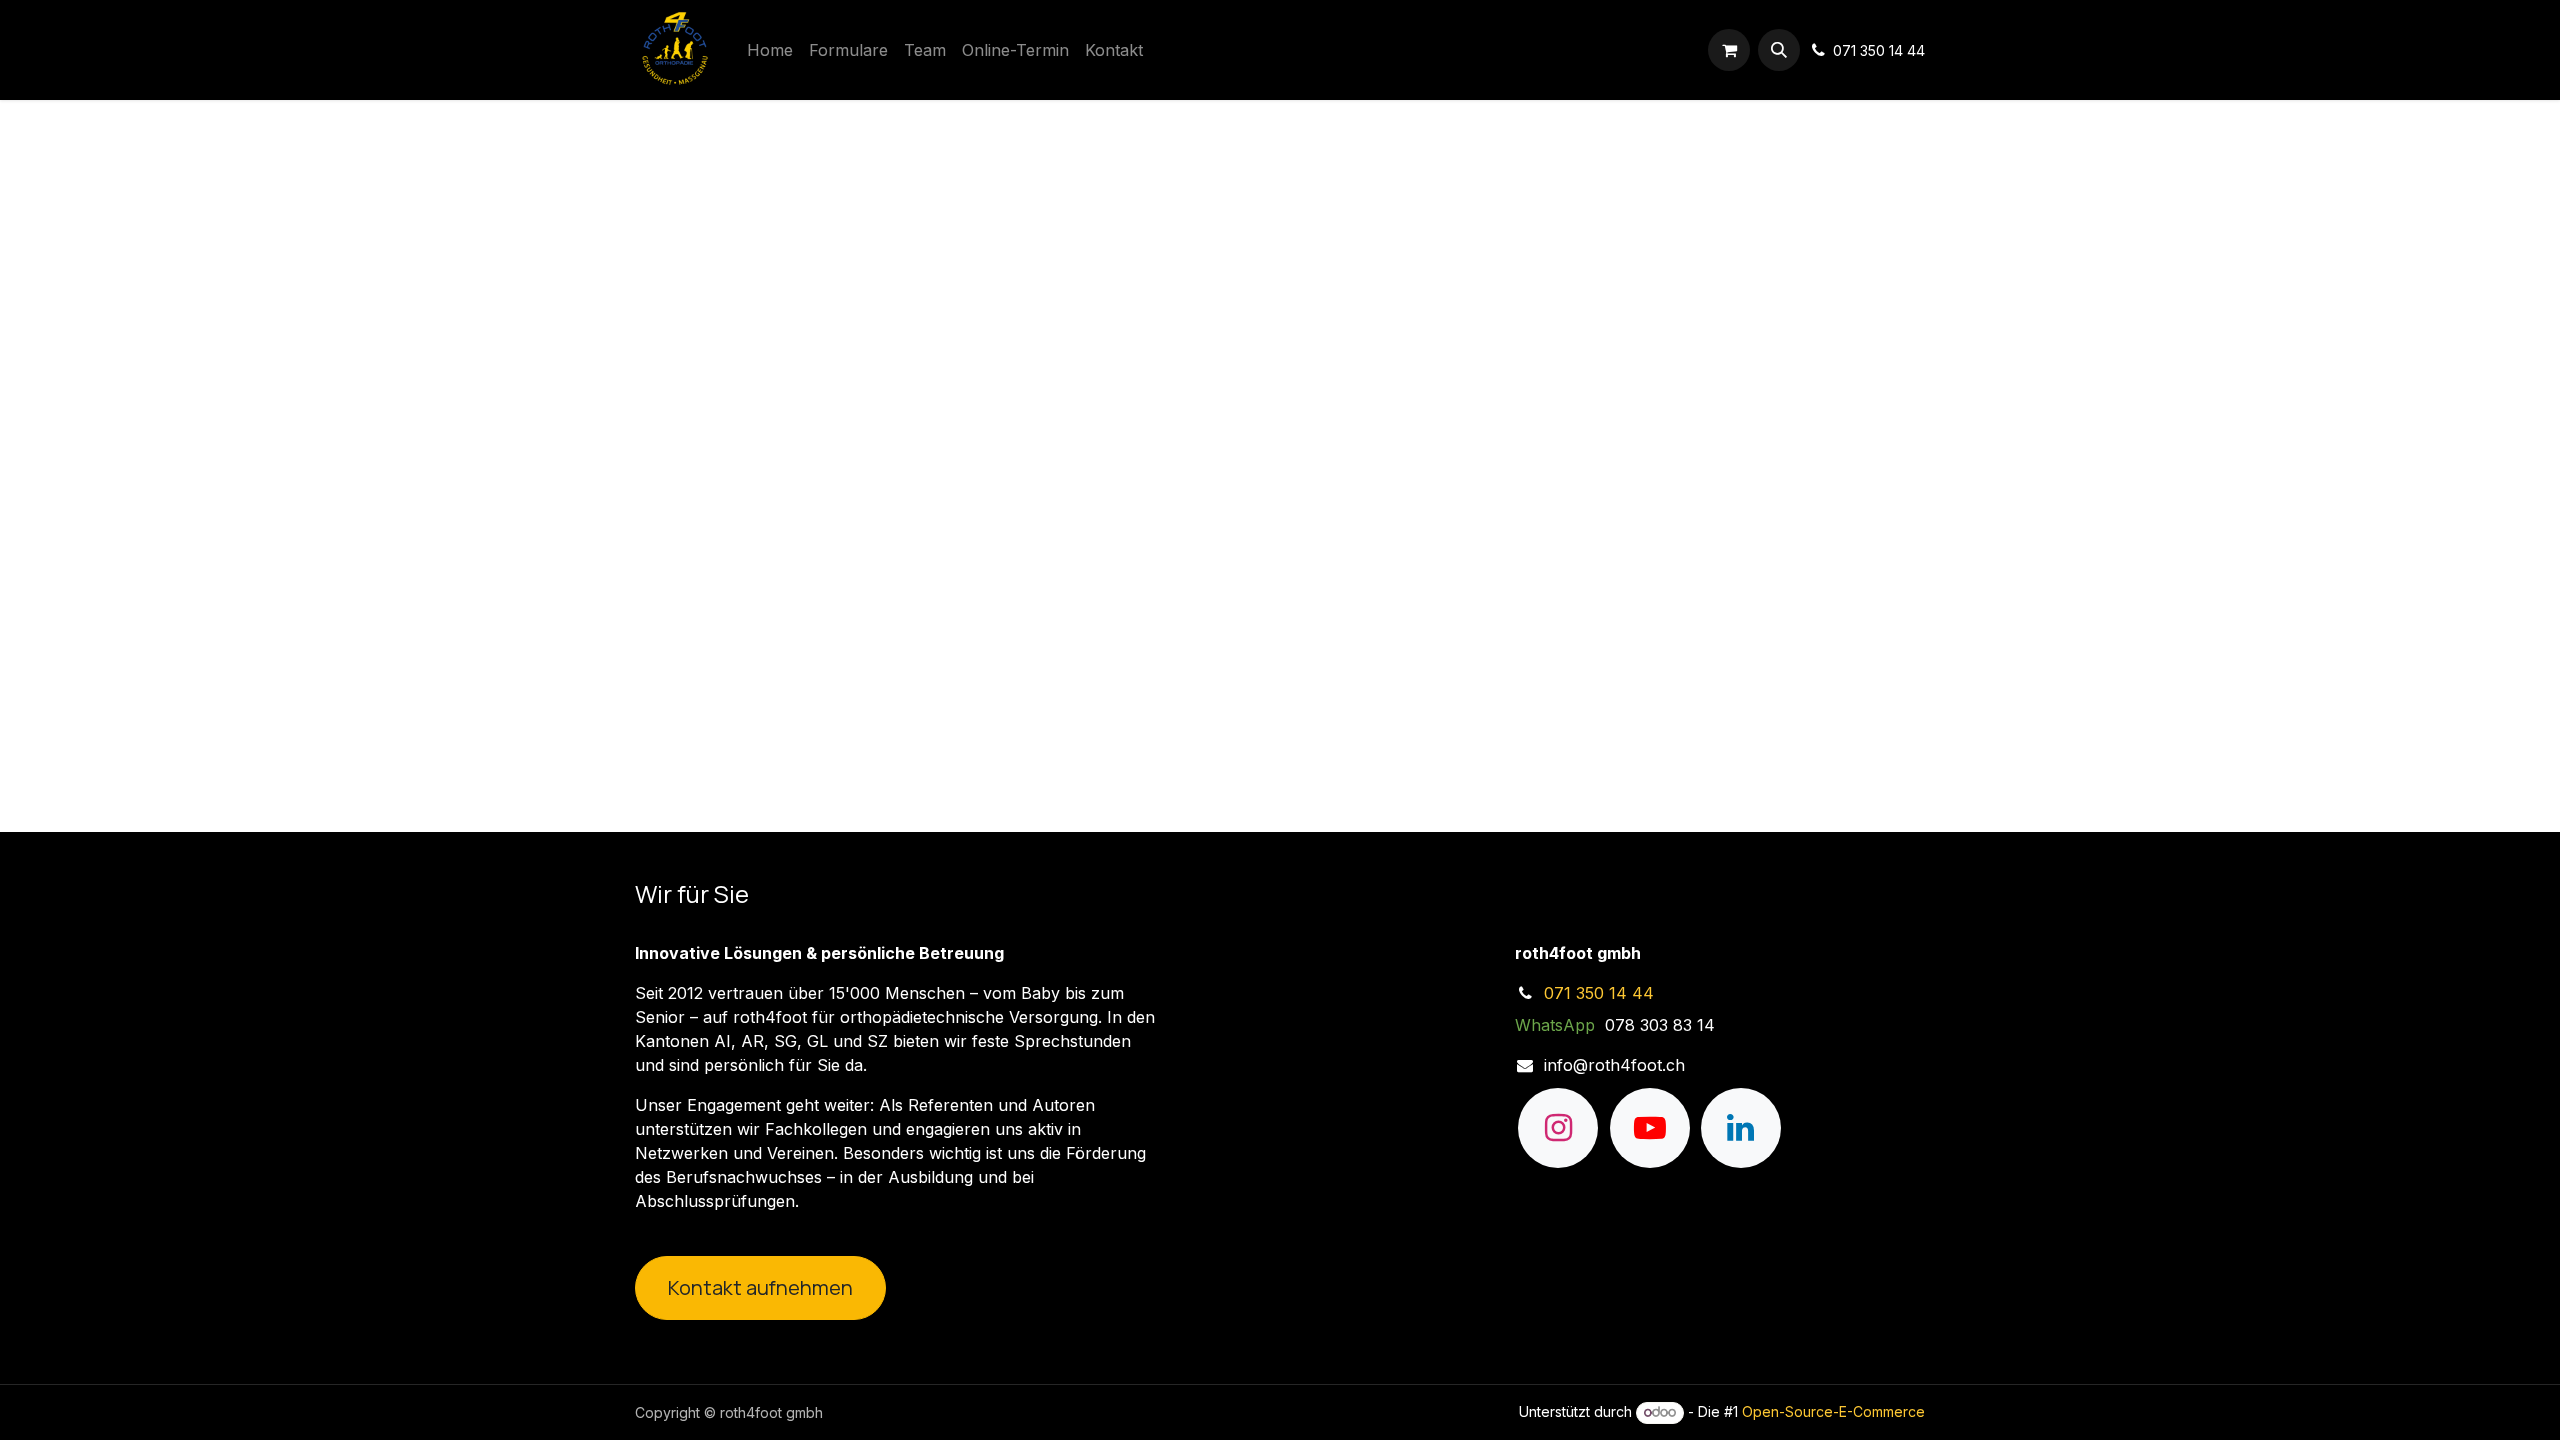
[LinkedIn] (1741, 1128)
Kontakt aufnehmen (760, 1287)
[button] (1779, 50)
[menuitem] (770, 50)
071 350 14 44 (1599, 993)
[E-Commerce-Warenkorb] (1729, 50)
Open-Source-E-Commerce (1833, 1411)
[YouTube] (1650, 1128)
